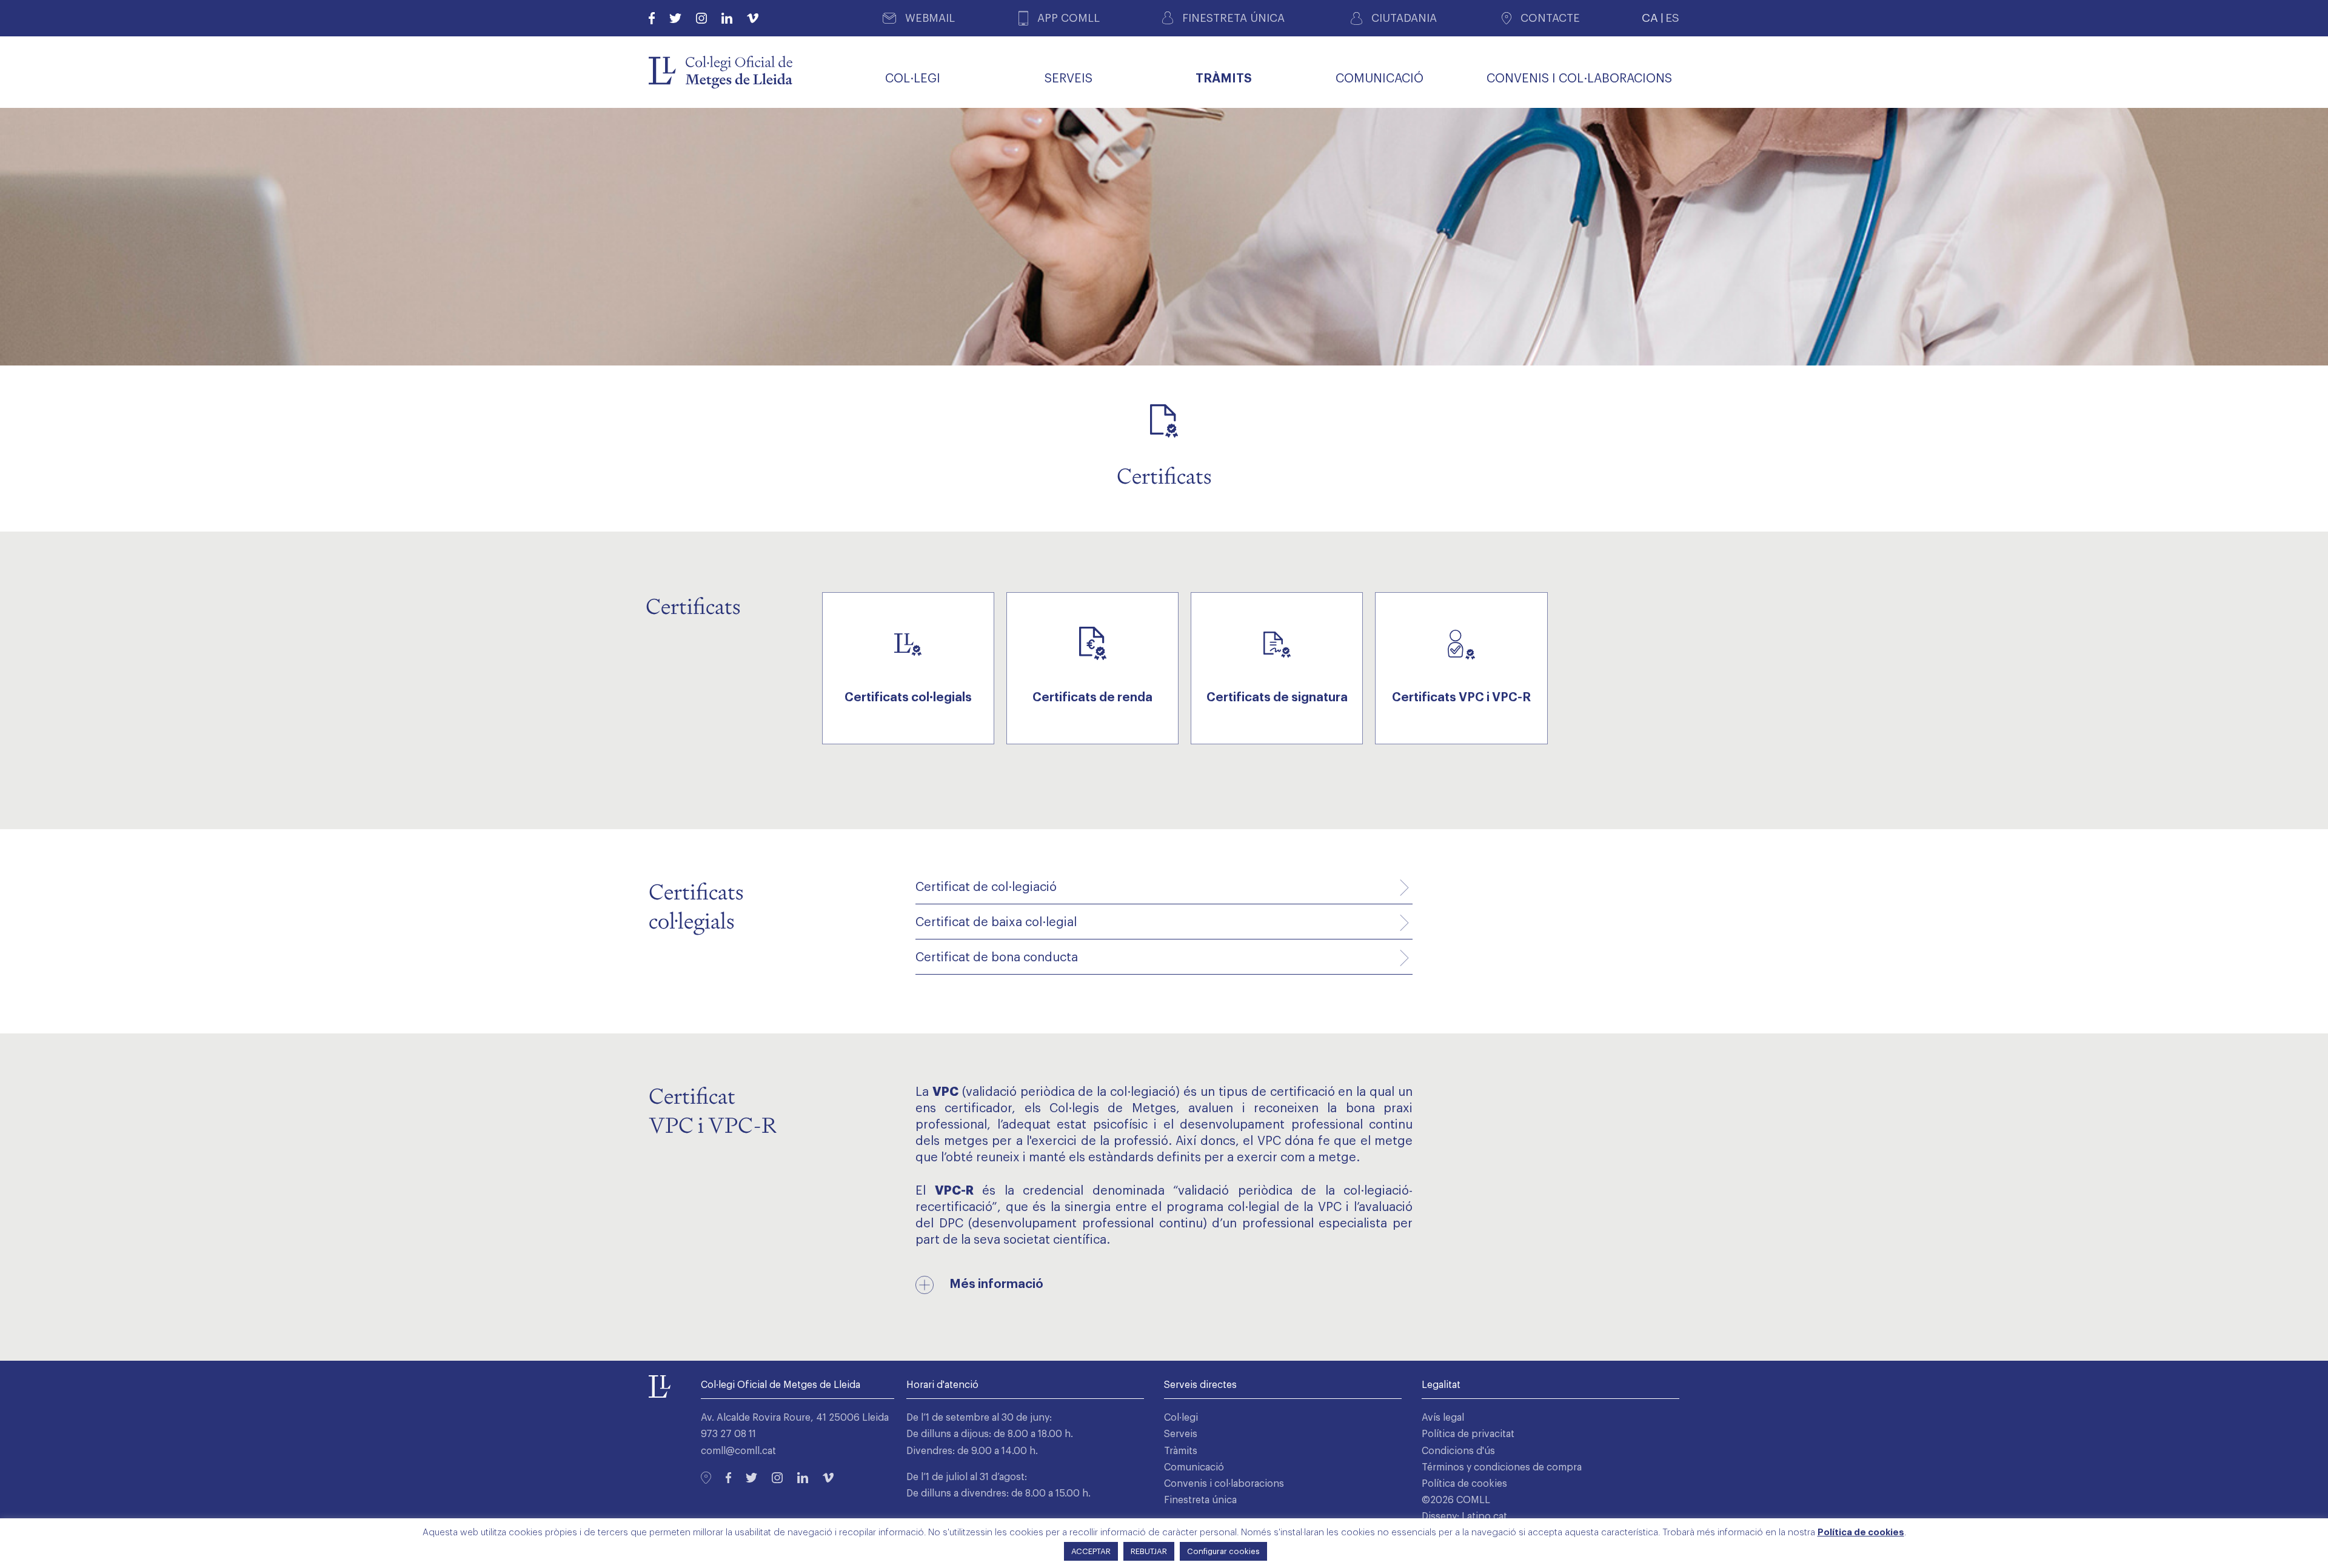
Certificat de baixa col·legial (996, 922)
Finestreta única (1200, 1500)
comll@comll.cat (738, 1451)
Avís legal (1443, 1418)
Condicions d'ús (1458, 1451)
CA (1650, 18)
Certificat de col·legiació (986, 887)
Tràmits (1181, 1451)
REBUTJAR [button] (1149, 1551)
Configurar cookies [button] (1223, 1551)
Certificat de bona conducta (997, 958)
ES (1672, 18)
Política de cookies (1464, 1484)
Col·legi (1181, 1418)
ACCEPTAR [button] (1091, 1551)
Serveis (1181, 1434)
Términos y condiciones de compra (1502, 1467)
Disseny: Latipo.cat (1464, 1516)
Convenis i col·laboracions (1224, 1484)
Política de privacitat (1468, 1434)
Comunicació (1194, 1467)
